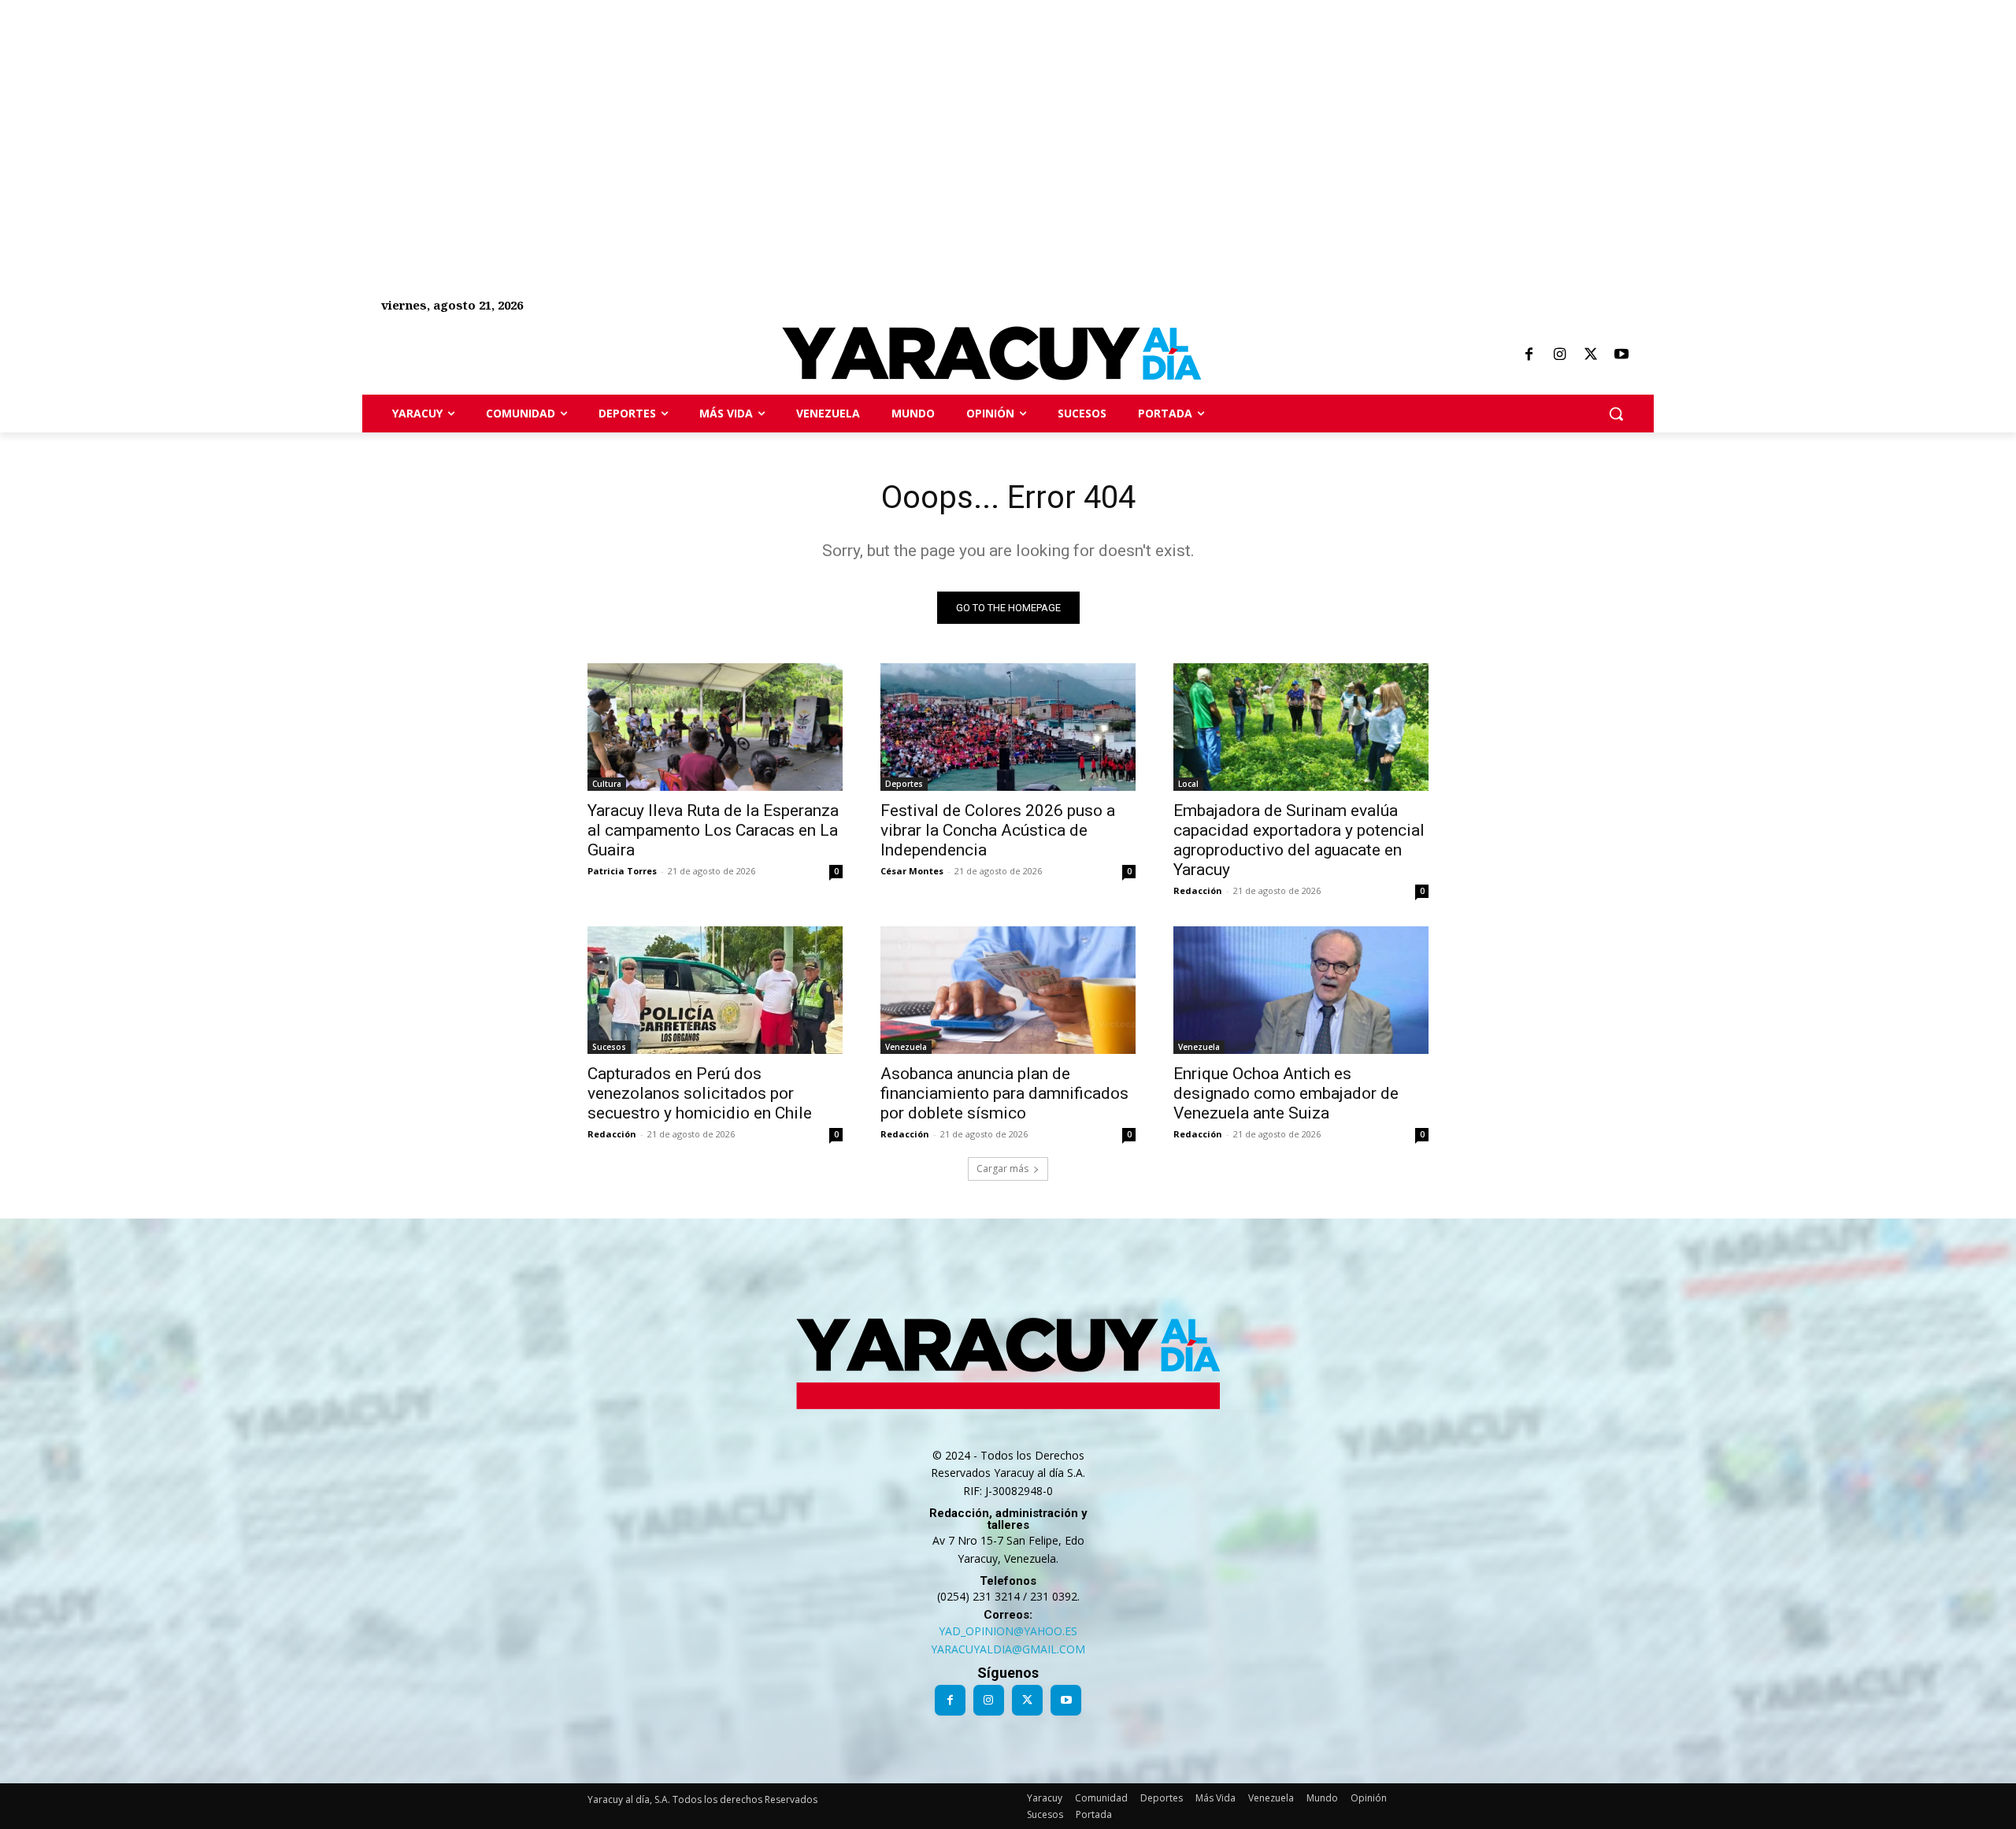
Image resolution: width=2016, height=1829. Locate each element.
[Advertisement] (472, 110)
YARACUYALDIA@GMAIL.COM (1008, 1649)
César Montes (912, 871)
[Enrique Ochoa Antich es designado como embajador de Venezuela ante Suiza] (1301, 990)
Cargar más (1002, 1169)
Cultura (607, 784)
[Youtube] (1621, 355)
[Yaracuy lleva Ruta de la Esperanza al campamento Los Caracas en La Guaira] (715, 727)
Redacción (1198, 890)
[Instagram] (1559, 355)
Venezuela (906, 1047)
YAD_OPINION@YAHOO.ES (1008, 1631)
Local (1188, 784)
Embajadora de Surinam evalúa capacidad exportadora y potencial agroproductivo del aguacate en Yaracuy (1299, 840)
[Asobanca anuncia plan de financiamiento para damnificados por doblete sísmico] (1008, 990)
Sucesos (609, 1047)
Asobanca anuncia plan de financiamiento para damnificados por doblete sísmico (1004, 1093)
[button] (1616, 414)
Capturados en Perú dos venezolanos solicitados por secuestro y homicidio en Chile (700, 1093)
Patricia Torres (622, 871)
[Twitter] (1591, 355)
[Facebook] (1529, 355)
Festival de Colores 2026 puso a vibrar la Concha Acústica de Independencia (998, 830)
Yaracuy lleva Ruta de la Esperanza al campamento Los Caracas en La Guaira (713, 830)
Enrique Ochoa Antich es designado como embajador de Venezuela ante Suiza (1286, 1093)
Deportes (904, 784)
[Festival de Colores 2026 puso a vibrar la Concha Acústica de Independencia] (1008, 727)
